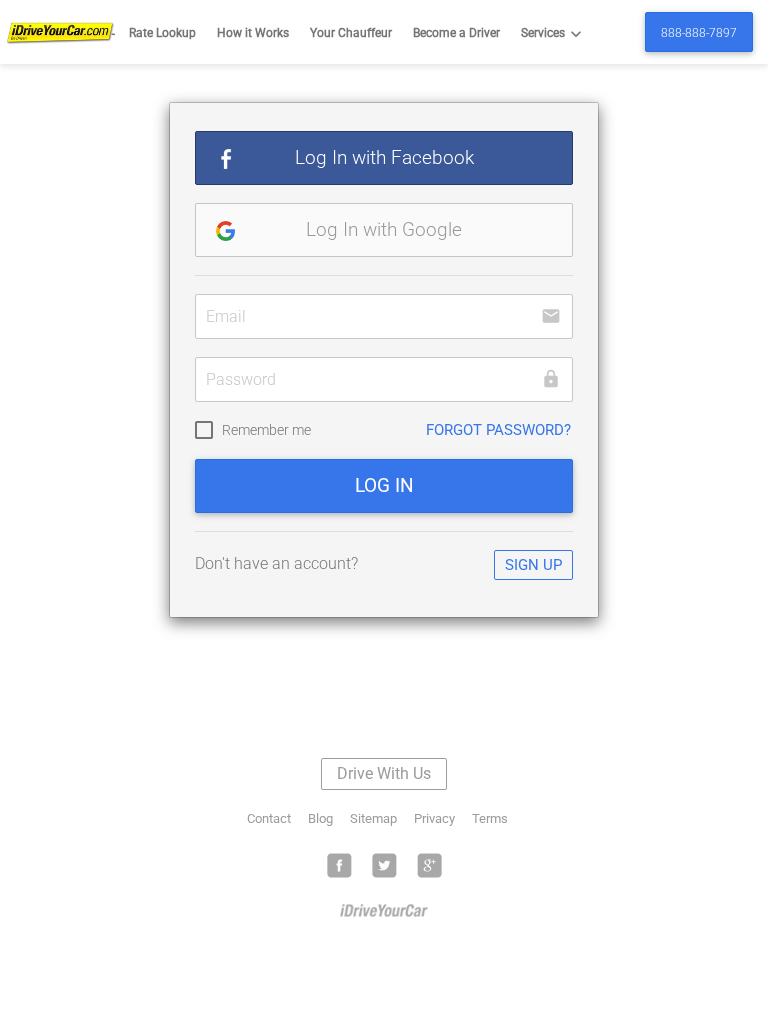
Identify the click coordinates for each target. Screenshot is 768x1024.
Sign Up (533, 565)
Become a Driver (456, 33)
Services (553, 33)
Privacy (434, 818)
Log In (384, 486)
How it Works (253, 33)
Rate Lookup (162, 33)
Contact (269, 818)
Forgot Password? (498, 430)
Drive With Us (384, 773)
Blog (320, 818)
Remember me (266, 430)
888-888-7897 (699, 33)
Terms (490, 818)
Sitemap (373, 818)
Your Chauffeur (351, 33)
